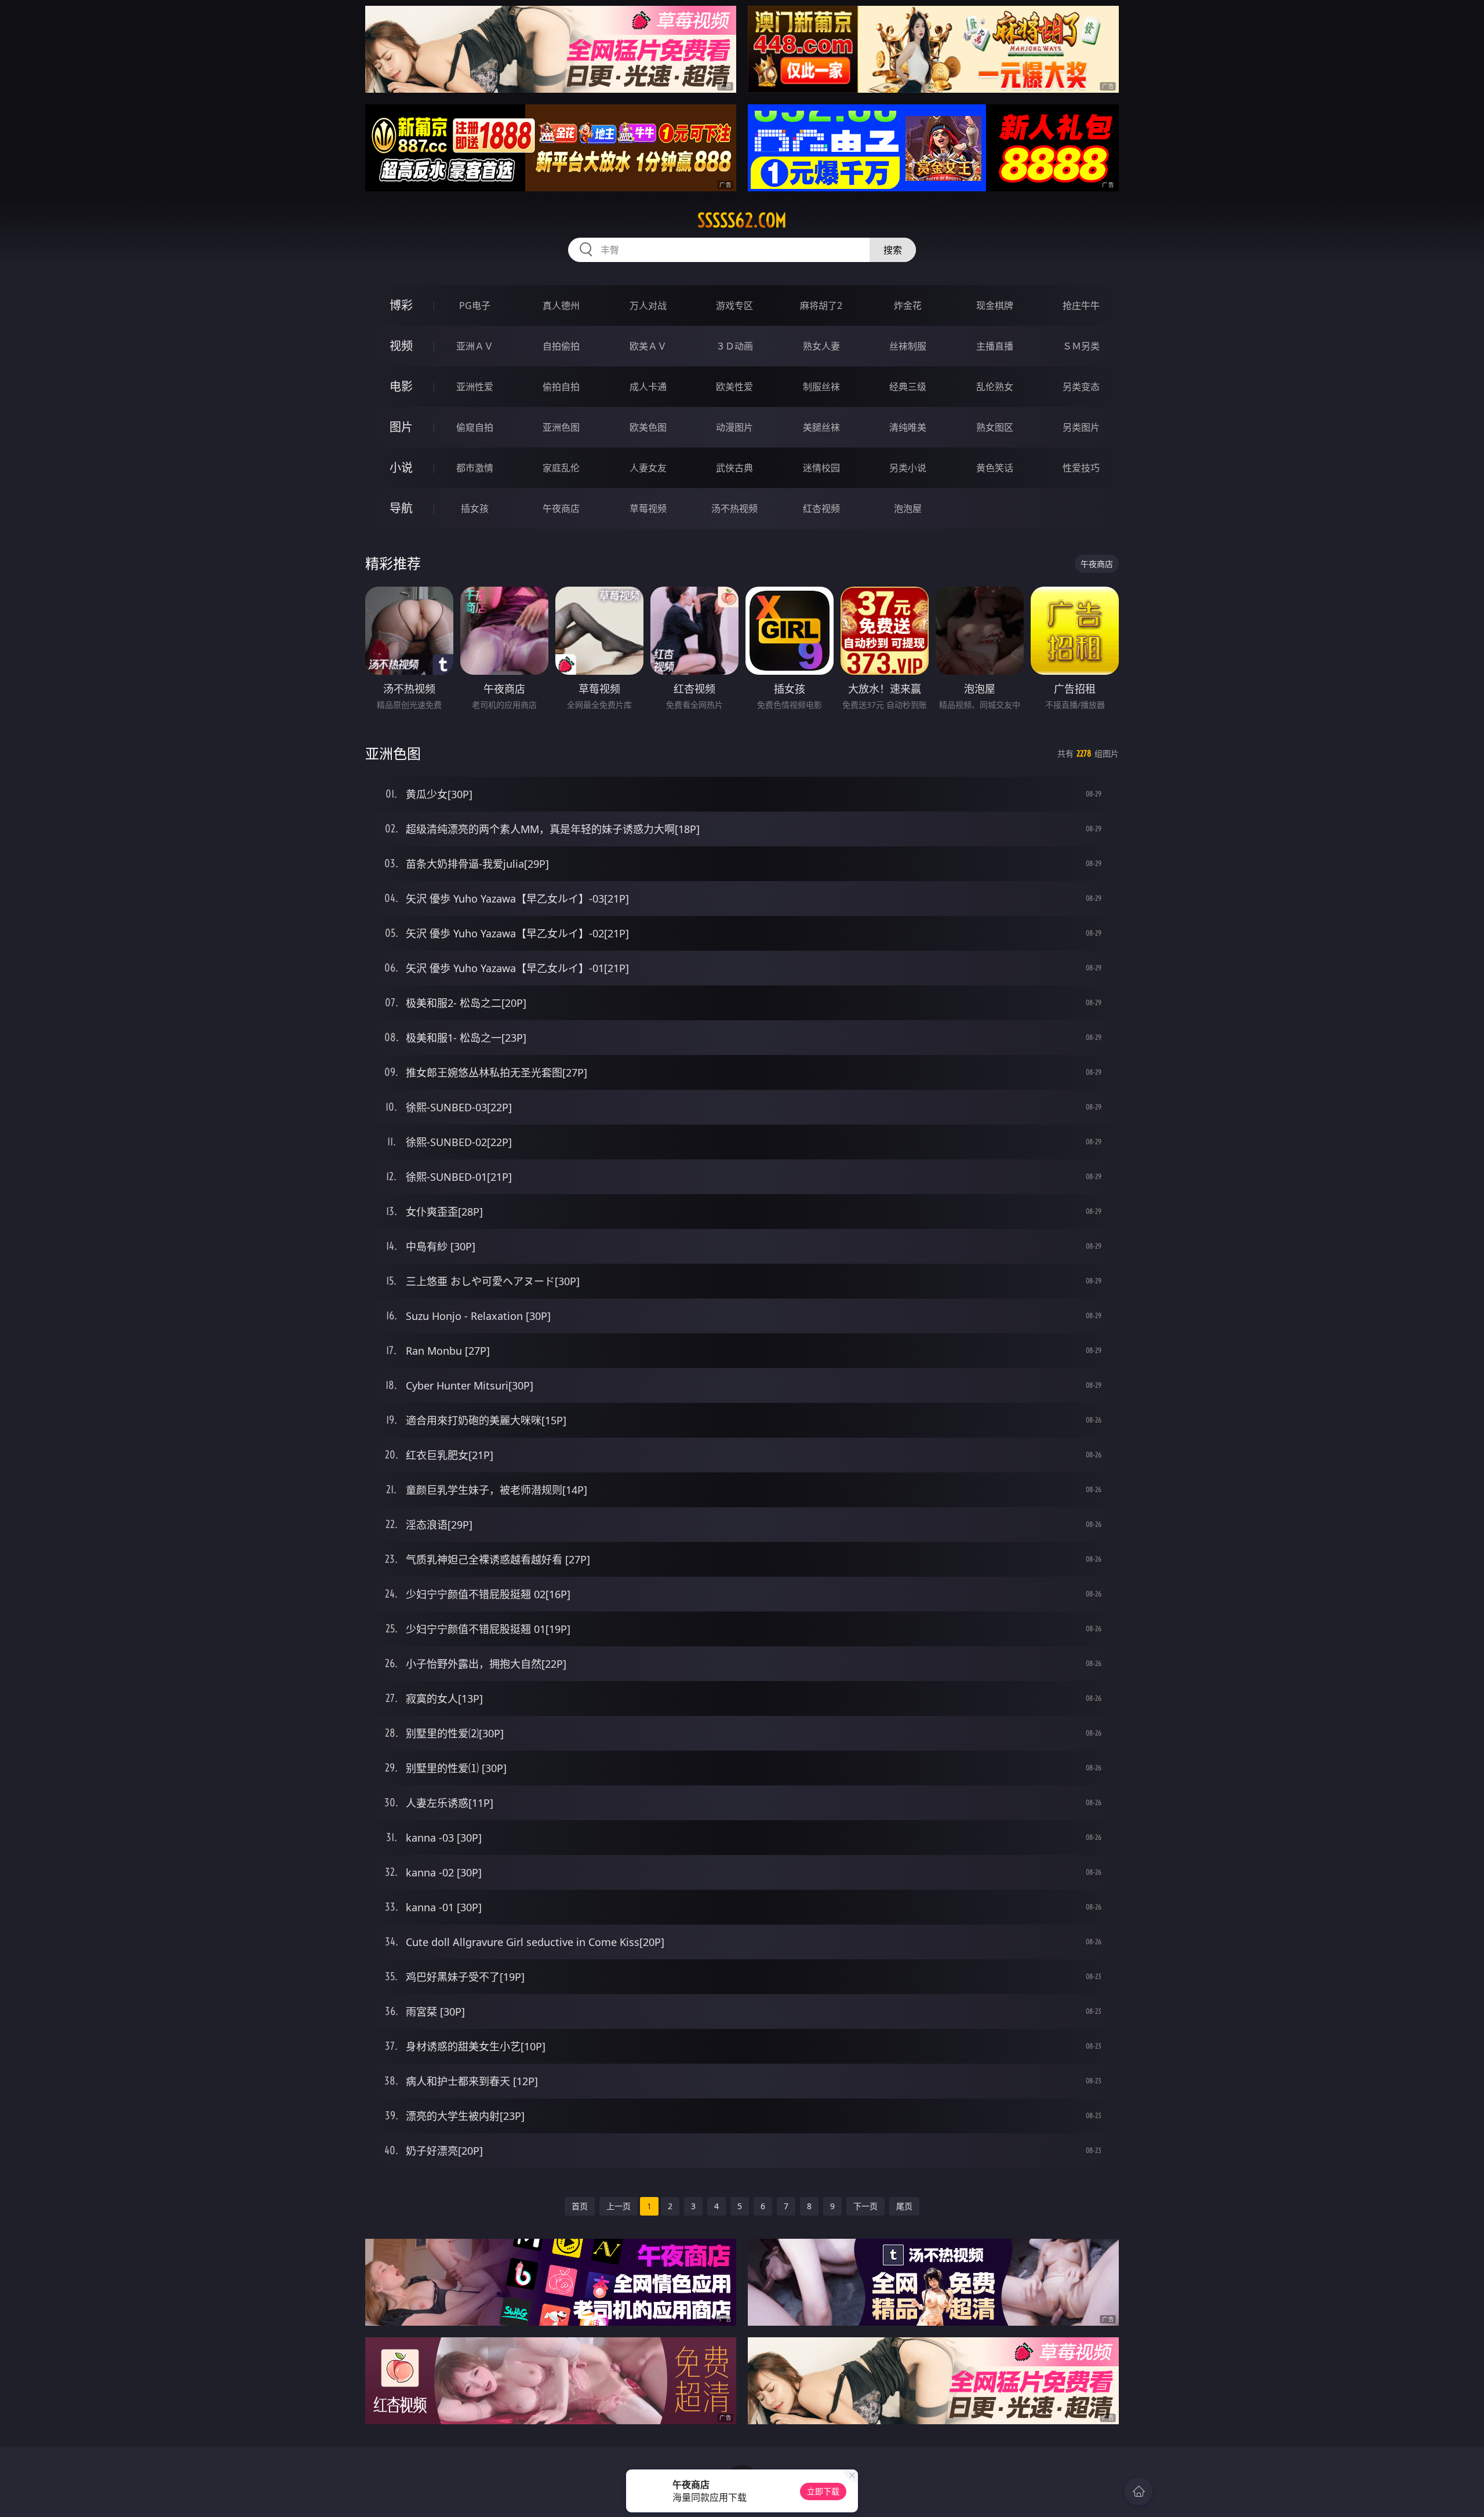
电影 (401, 386)
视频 (401, 346)
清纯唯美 (908, 427)
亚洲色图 (561, 427)
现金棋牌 (995, 305)
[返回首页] (1139, 2491)
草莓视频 (648, 508)
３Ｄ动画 (734, 346)
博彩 (401, 305)
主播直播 (995, 346)
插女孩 (475, 508)
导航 (401, 508)
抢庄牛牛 (1081, 305)
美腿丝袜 (821, 427)
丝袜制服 (908, 346)
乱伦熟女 (995, 387)
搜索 (893, 250)
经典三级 (908, 387)
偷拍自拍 (561, 387)
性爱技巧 (1081, 468)
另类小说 (908, 468)
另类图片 (1081, 427)
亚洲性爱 (475, 387)
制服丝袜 (821, 387)
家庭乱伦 (561, 468)
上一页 (619, 2206)
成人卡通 (648, 387)
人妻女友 (648, 468)
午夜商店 (561, 508)
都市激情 (475, 468)
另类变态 (1081, 387)
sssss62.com (742, 220)
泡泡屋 (908, 508)
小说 (401, 468)
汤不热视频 (734, 508)
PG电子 (475, 305)
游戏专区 (734, 305)
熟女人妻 (821, 346)
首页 (580, 2206)
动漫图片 (734, 427)
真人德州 (561, 305)
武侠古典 (734, 468)
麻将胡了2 (821, 305)
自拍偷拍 (561, 346)
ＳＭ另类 (1081, 346)
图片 (401, 427)
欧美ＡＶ (648, 346)
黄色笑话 (995, 468)
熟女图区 (995, 427)
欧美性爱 (734, 387)
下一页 (865, 2206)
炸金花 (908, 305)
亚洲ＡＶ (475, 346)
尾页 (904, 2206)
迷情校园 (821, 468)
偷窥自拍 (475, 427)
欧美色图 (648, 427)
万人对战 (648, 305)
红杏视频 (821, 508)
